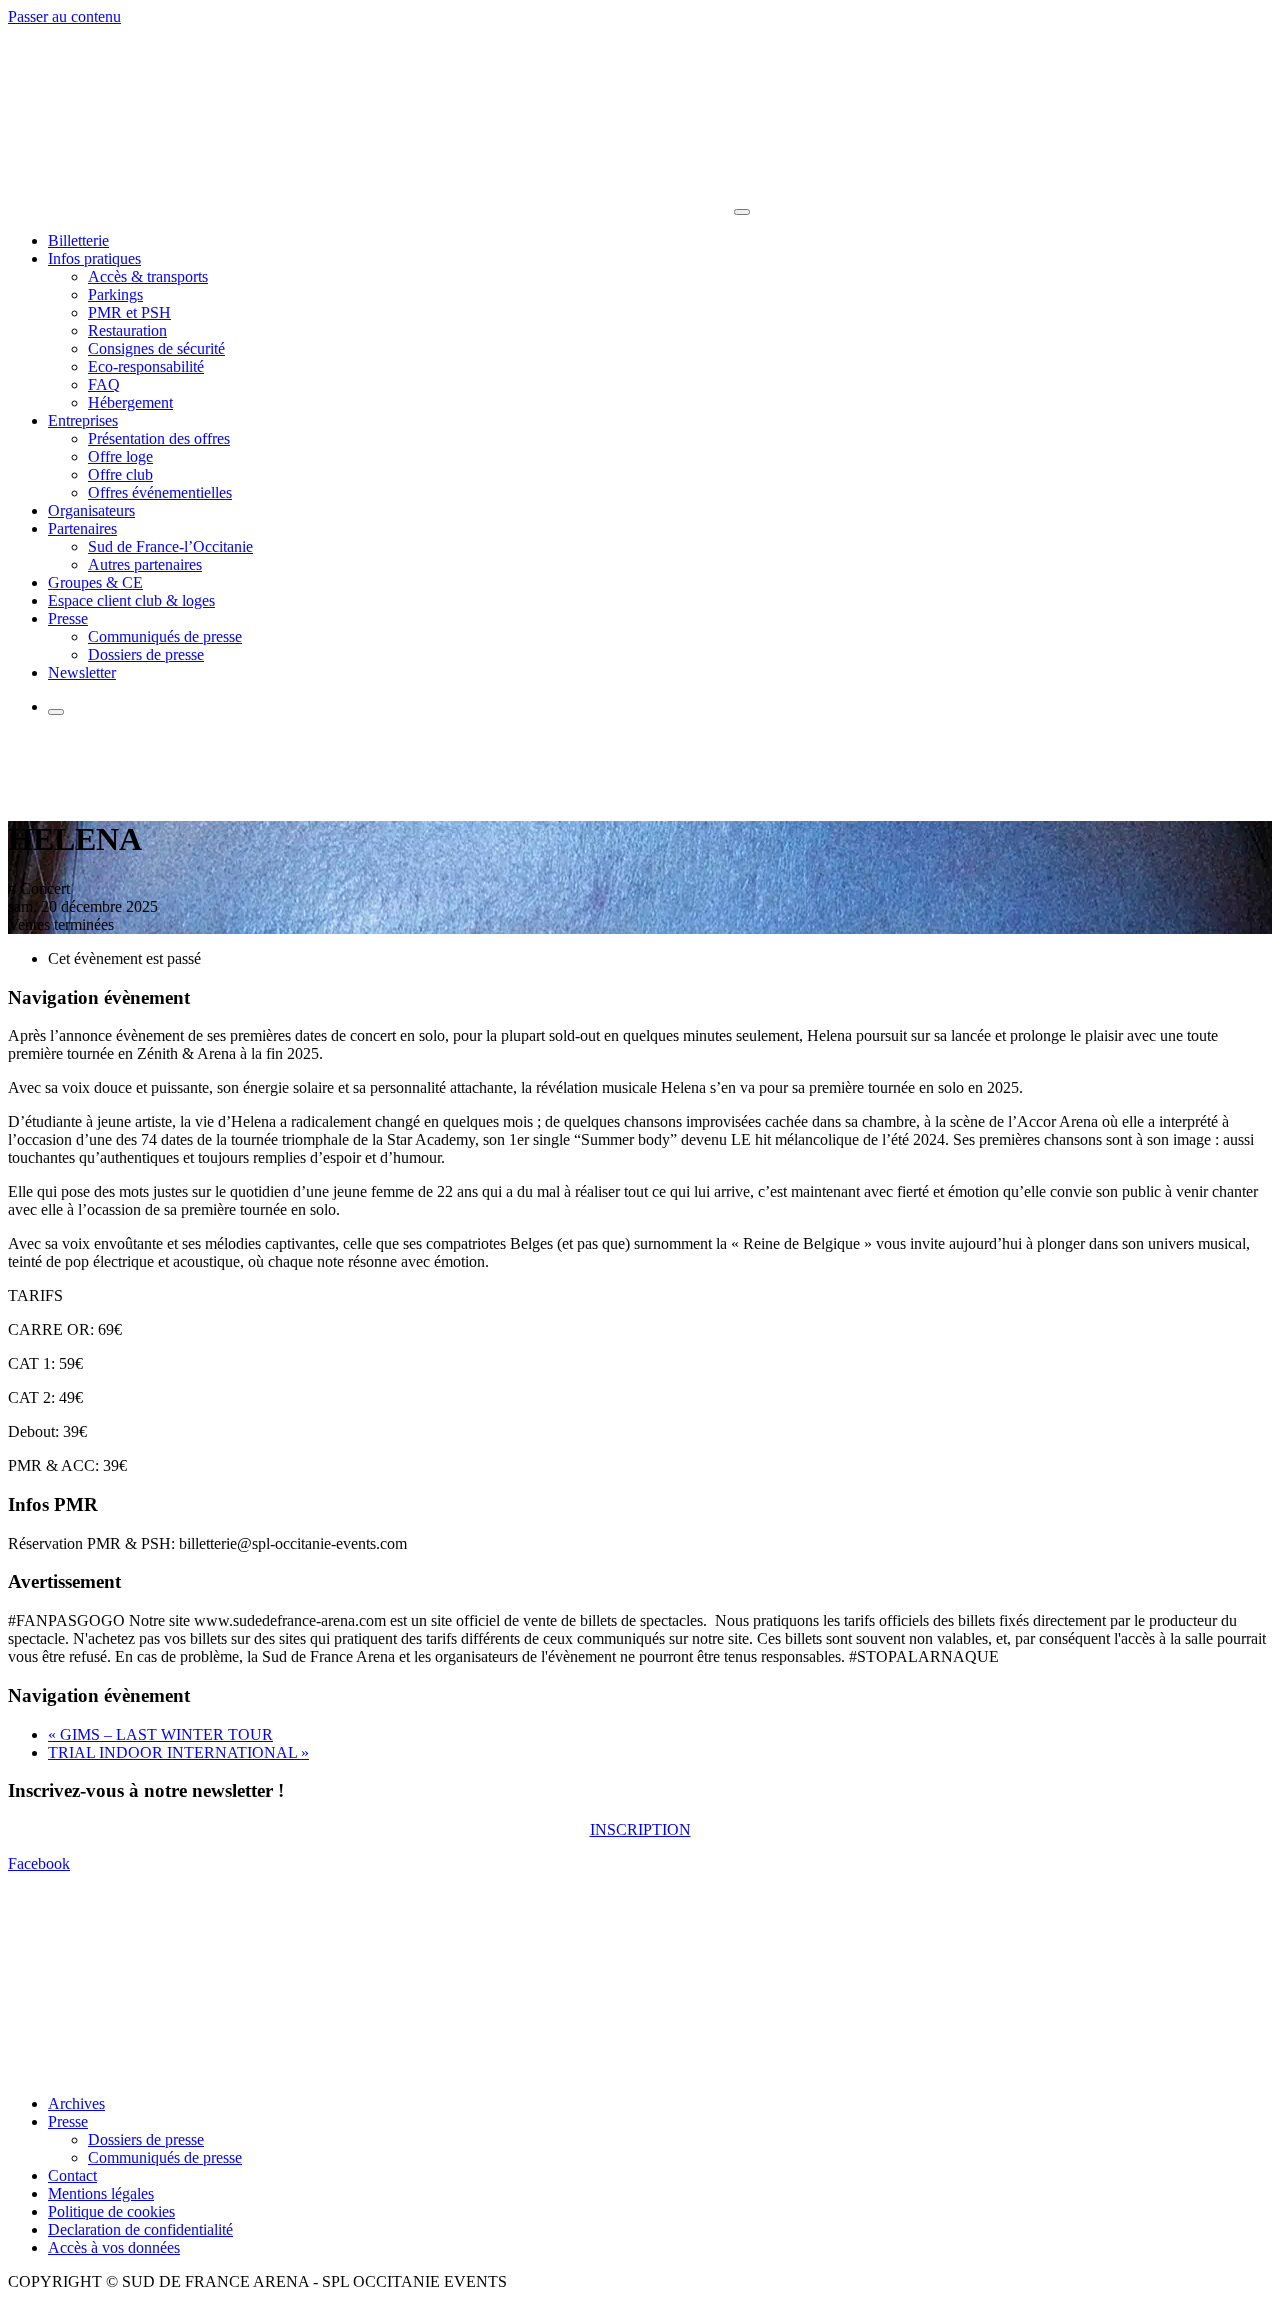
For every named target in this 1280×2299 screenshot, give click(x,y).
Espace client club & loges (131, 600)
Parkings (115, 294)
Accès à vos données (114, 2247)
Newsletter (82, 672)
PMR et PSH (129, 312)
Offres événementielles (160, 492)
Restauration (127, 330)
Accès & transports (148, 276)
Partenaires (82, 528)
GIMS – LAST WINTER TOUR (160, 1734)
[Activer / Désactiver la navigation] (742, 212)
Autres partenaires (145, 564)
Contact (72, 2175)
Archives (76, 2103)
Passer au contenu (64, 16)
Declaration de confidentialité (140, 2229)
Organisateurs (91, 510)
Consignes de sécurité (156, 348)
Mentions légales (101, 2193)
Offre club (120, 474)
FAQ (104, 384)
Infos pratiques (94, 258)
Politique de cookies (111, 2211)
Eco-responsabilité (146, 366)
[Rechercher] (56, 712)
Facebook (39, 1863)
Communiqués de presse (165, 636)
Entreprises (83, 420)
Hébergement (130, 402)
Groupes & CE (95, 582)
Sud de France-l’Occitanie (170, 546)
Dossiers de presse (146, 654)
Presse (68, 618)
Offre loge (120, 456)
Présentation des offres (159, 438)
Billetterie (78, 240)
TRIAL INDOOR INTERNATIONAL (178, 1752)
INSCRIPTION (640, 1829)
